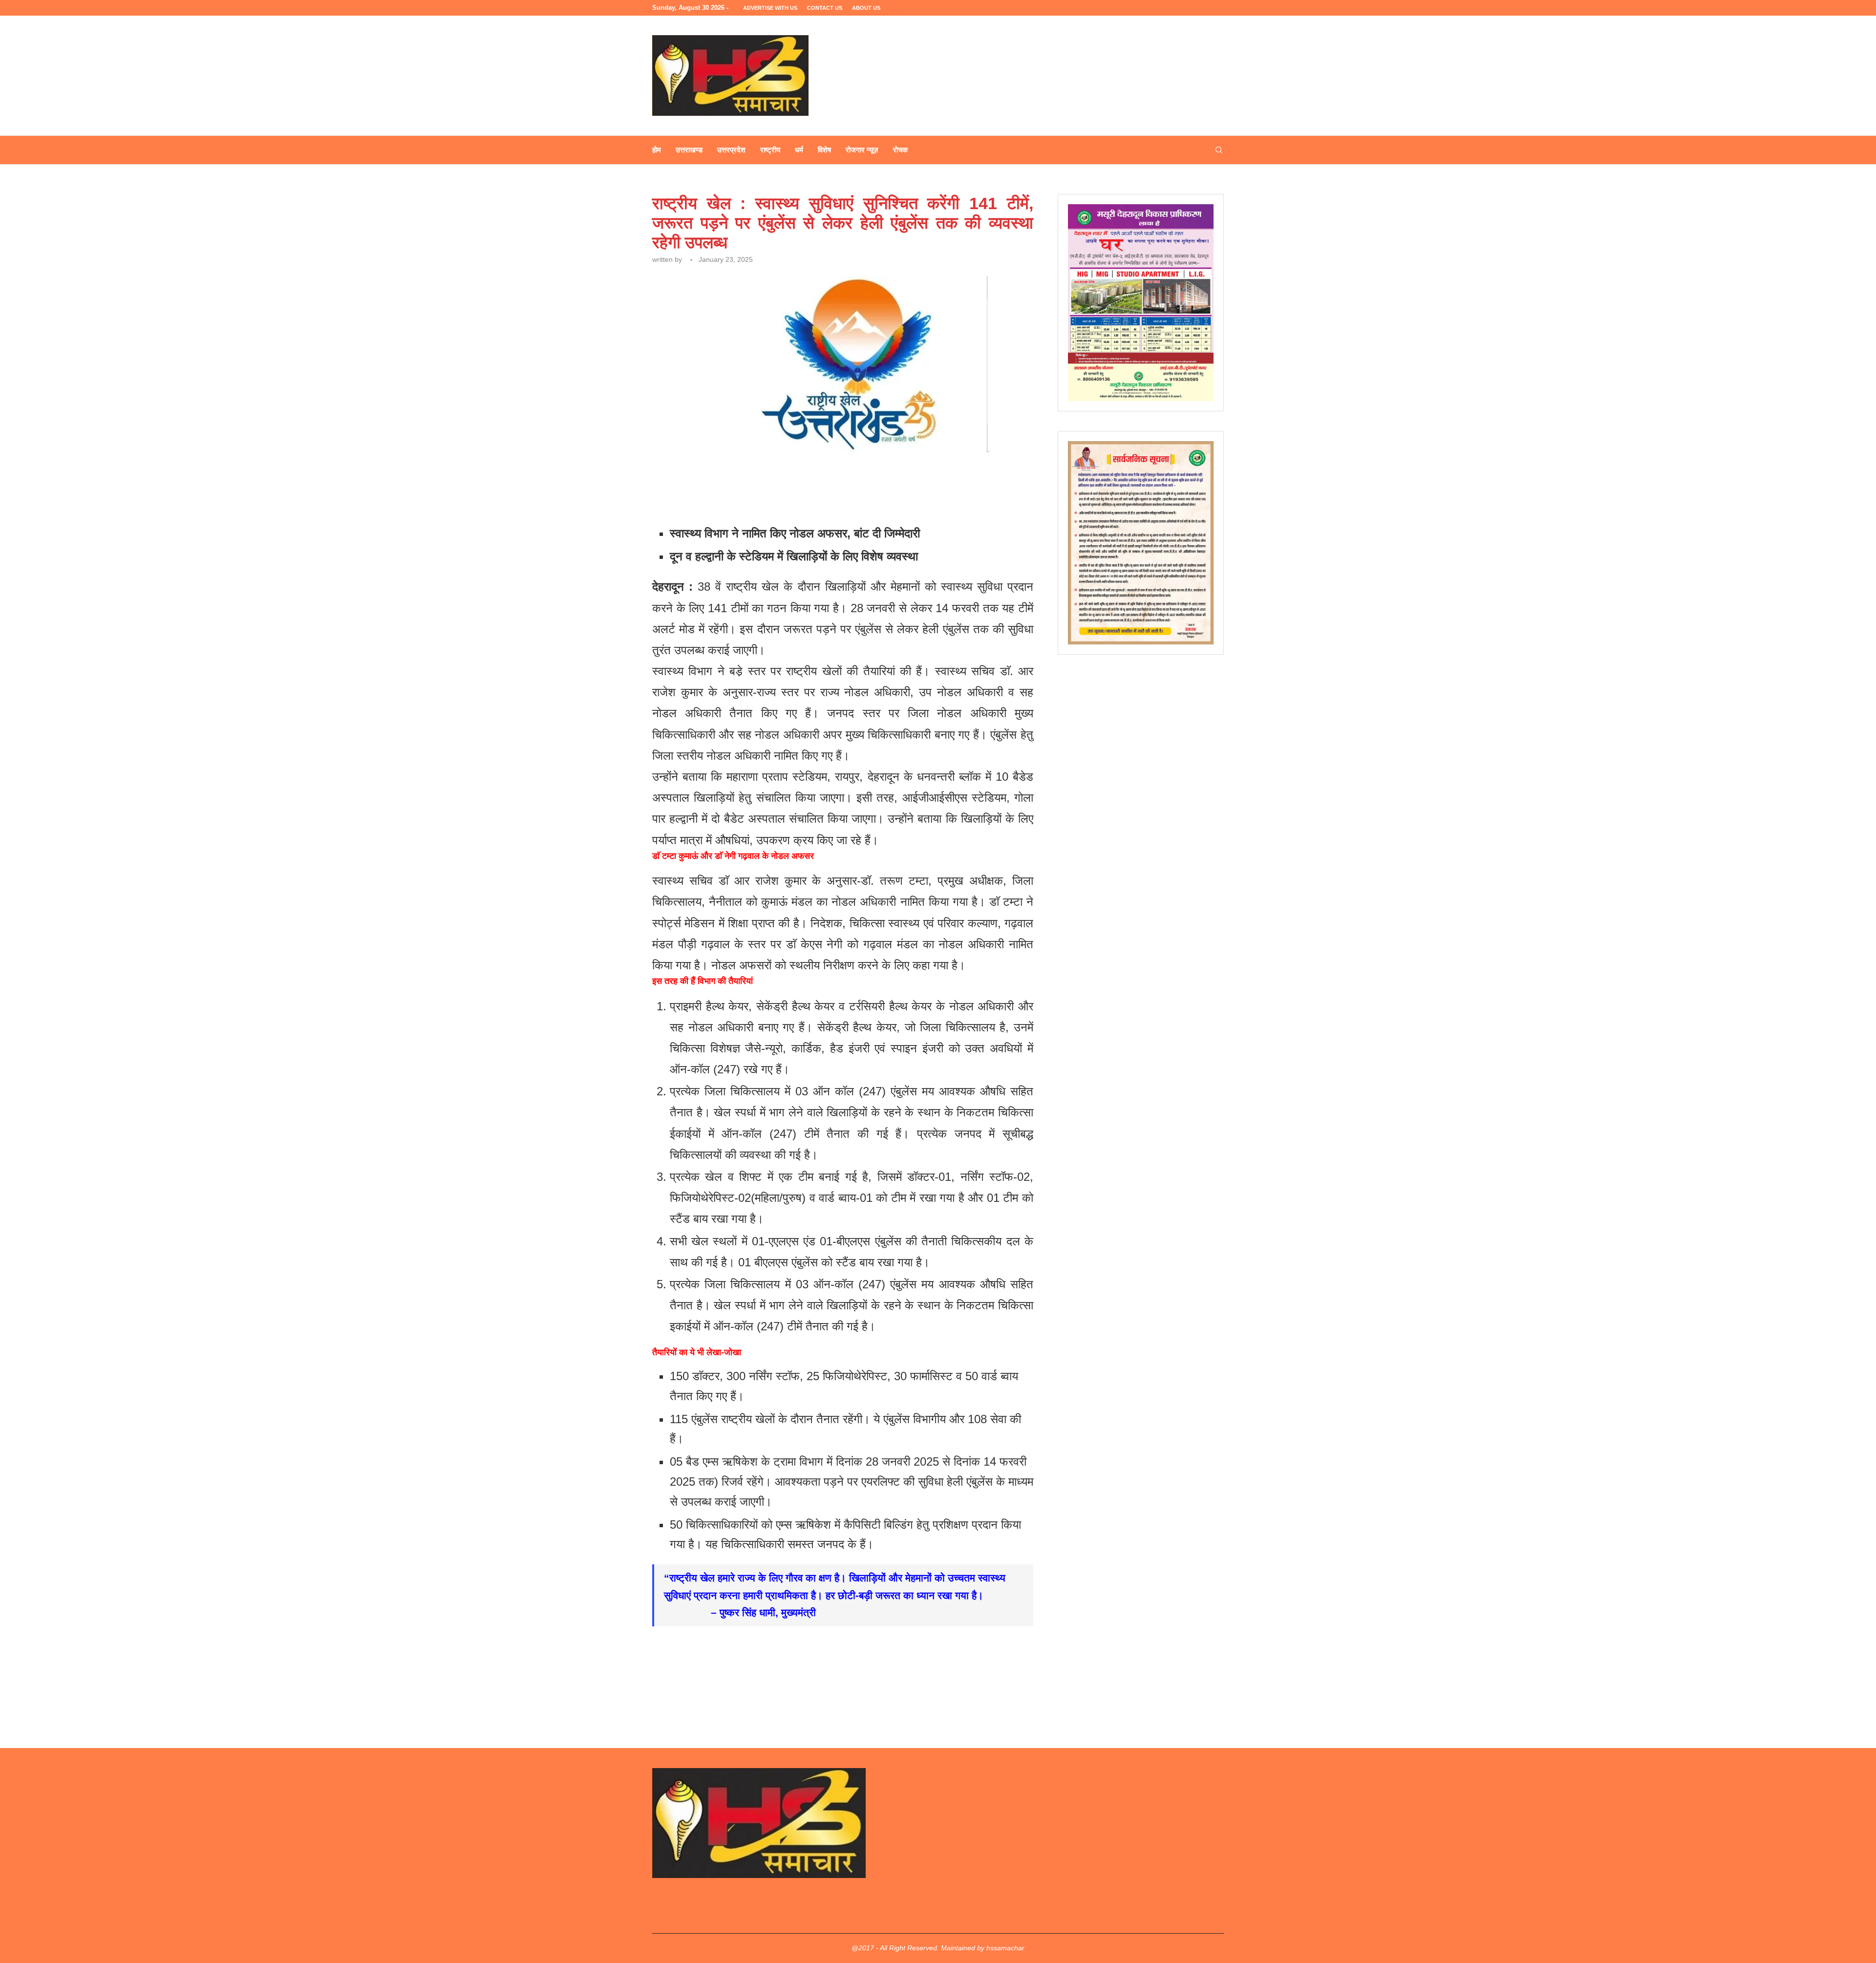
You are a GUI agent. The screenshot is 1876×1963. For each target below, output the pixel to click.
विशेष (824, 150)
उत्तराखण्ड (689, 150)
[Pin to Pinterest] (788, 494)
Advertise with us (770, 8)
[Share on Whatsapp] (811, 494)
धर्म (799, 150)
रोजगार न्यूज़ (862, 150)
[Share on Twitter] (766, 494)
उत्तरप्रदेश (731, 150)
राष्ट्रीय (770, 150)
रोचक (900, 150)
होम (657, 150)
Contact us (825, 8)
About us (866, 8)
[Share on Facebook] (744, 494)
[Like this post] (722, 494)
